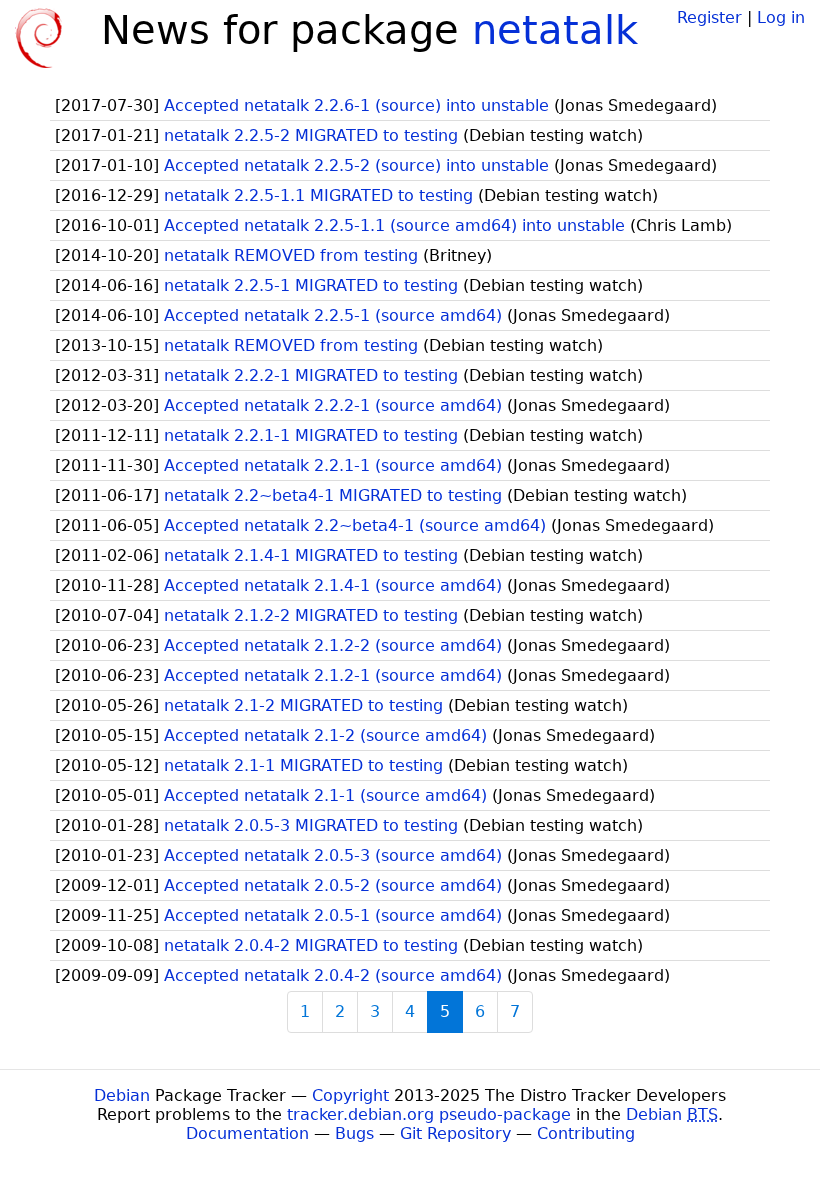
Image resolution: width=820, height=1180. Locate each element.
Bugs (354, 1133)
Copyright (350, 1095)
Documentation (247, 1133)
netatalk (555, 30)
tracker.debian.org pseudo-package (429, 1114)
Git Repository (455, 1133)
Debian (122, 1095)
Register (709, 17)
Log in (781, 17)
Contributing (586, 1133)
